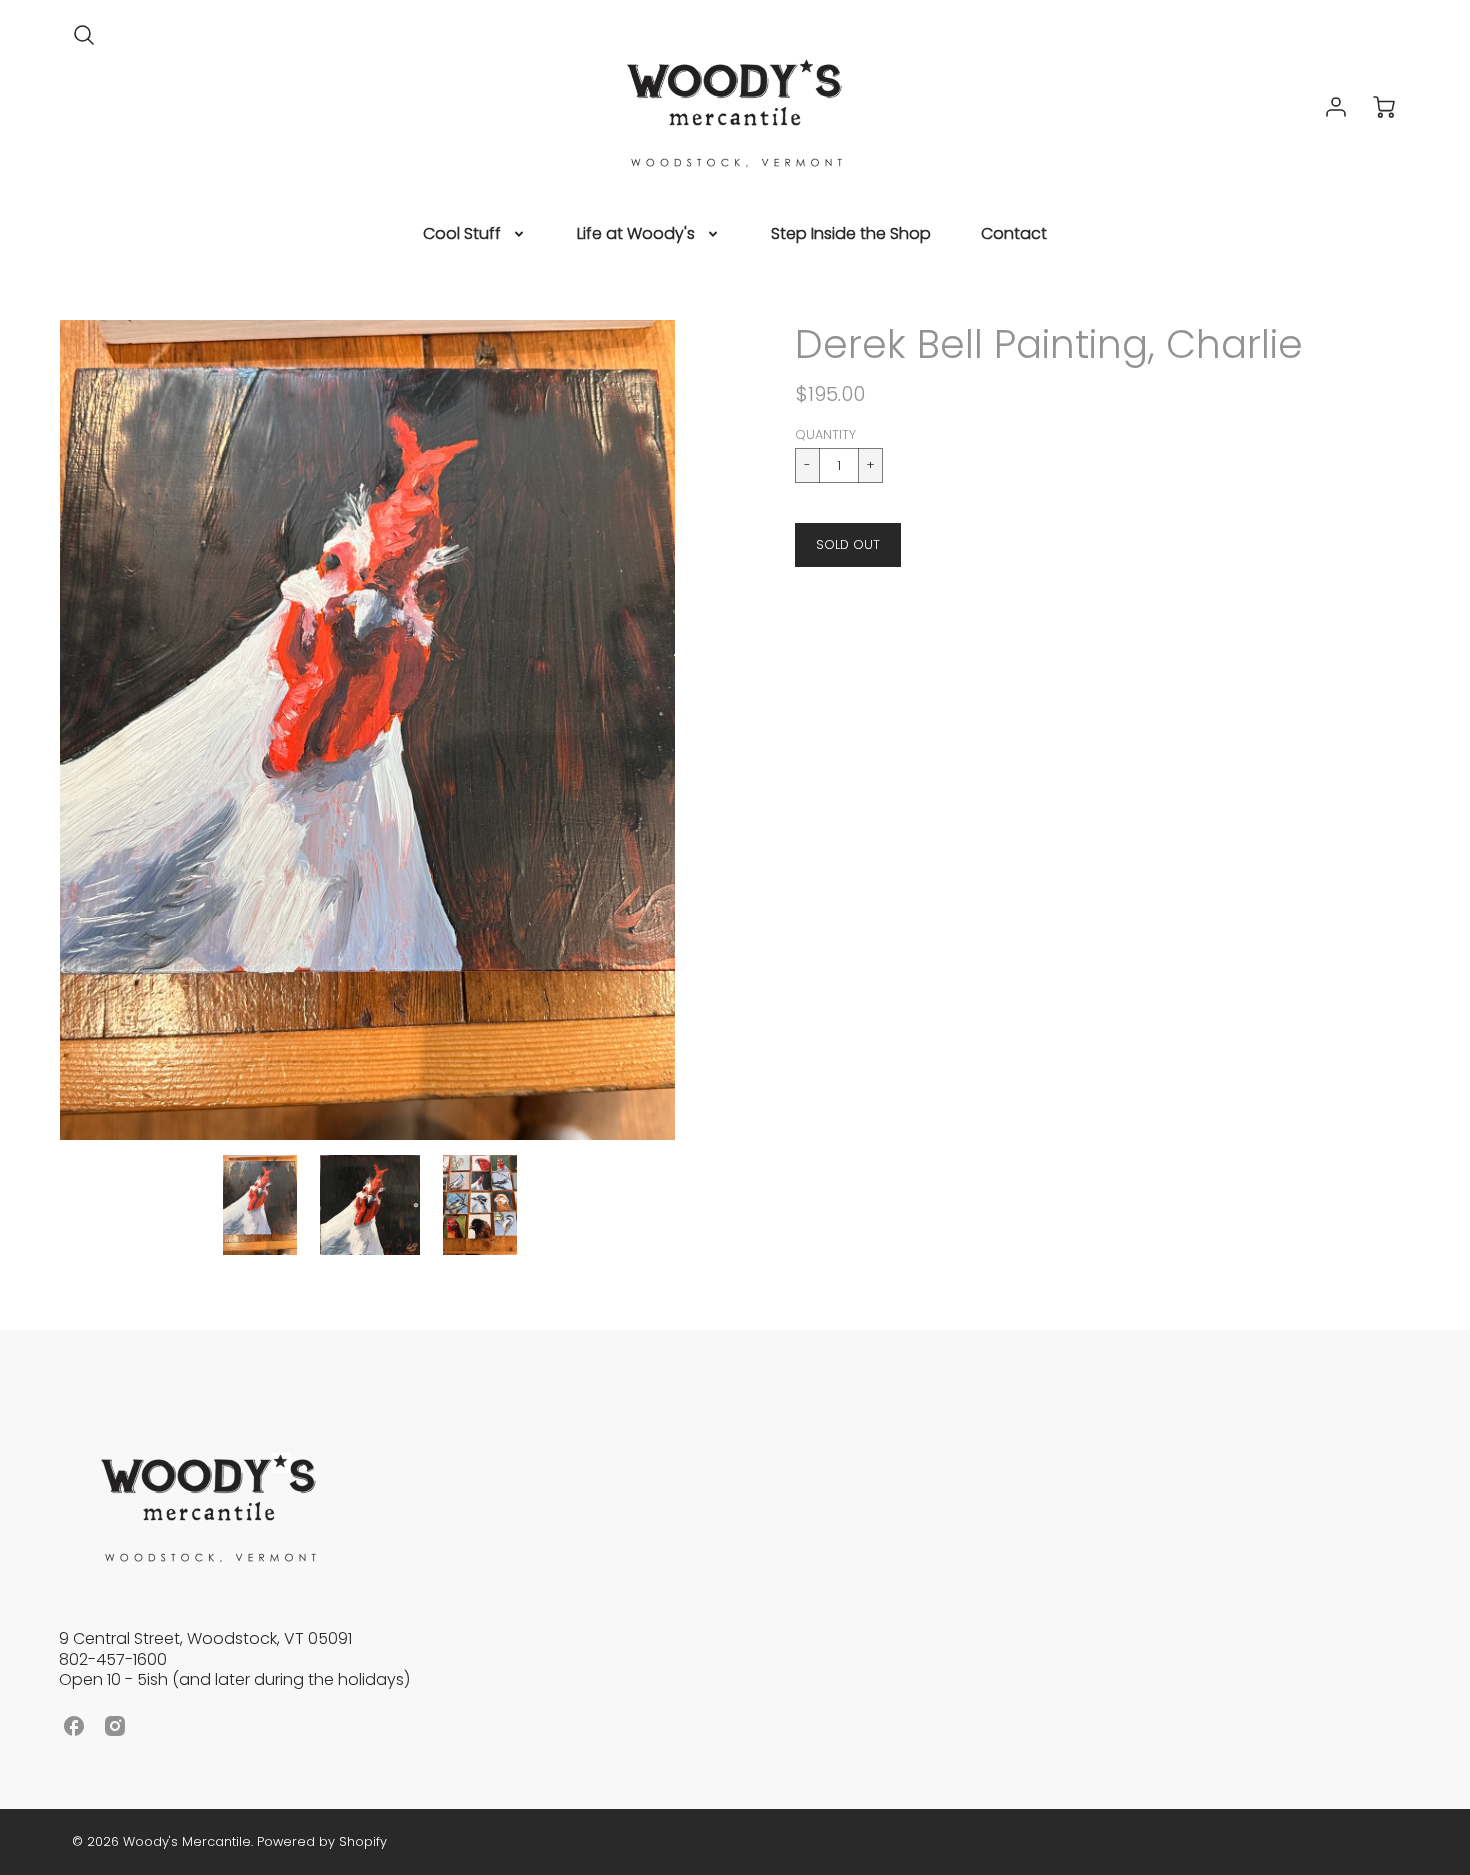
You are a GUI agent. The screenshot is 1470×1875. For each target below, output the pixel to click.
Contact (1014, 234)
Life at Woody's (636, 234)
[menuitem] (475, 234)
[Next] (690, 730)
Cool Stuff (462, 234)
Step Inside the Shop (851, 234)
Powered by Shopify (322, 1841)
